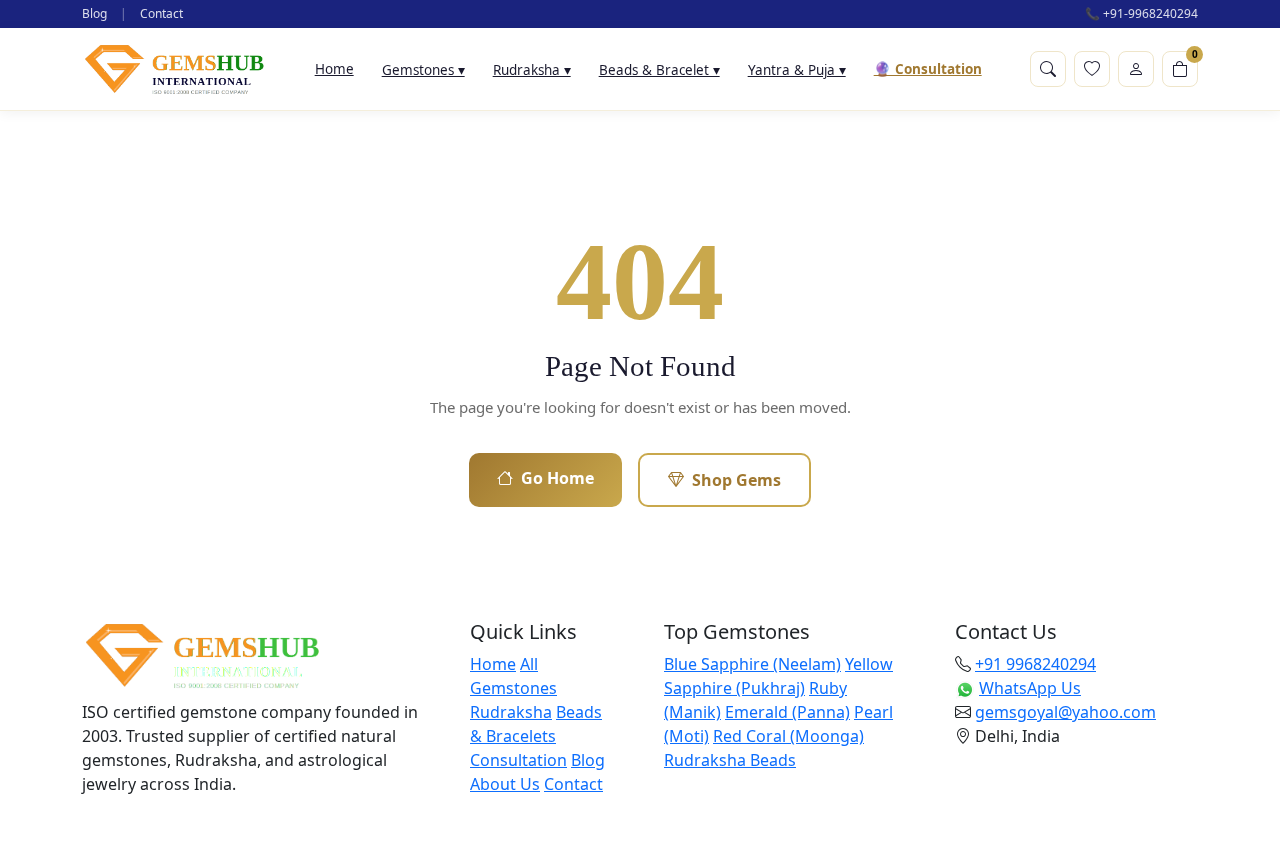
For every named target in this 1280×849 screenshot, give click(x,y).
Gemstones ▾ (423, 70)
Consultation (518, 760)
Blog (94, 13)
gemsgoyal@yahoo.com (1065, 712)
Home (334, 69)
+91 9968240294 (1035, 664)
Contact (161, 13)
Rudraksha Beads (730, 760)
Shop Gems (736, 480)
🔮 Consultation (928, 69)
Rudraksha (511, 712)
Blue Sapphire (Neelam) (752, 664)
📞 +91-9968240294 (1141, 13)
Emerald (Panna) (787, 712)
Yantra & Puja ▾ (797, 70)
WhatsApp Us (1030, 688)
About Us (505, 784)
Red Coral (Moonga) (788, 736)
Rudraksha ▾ (532, 70)
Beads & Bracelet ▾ (659, 70)
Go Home (557, 478)
